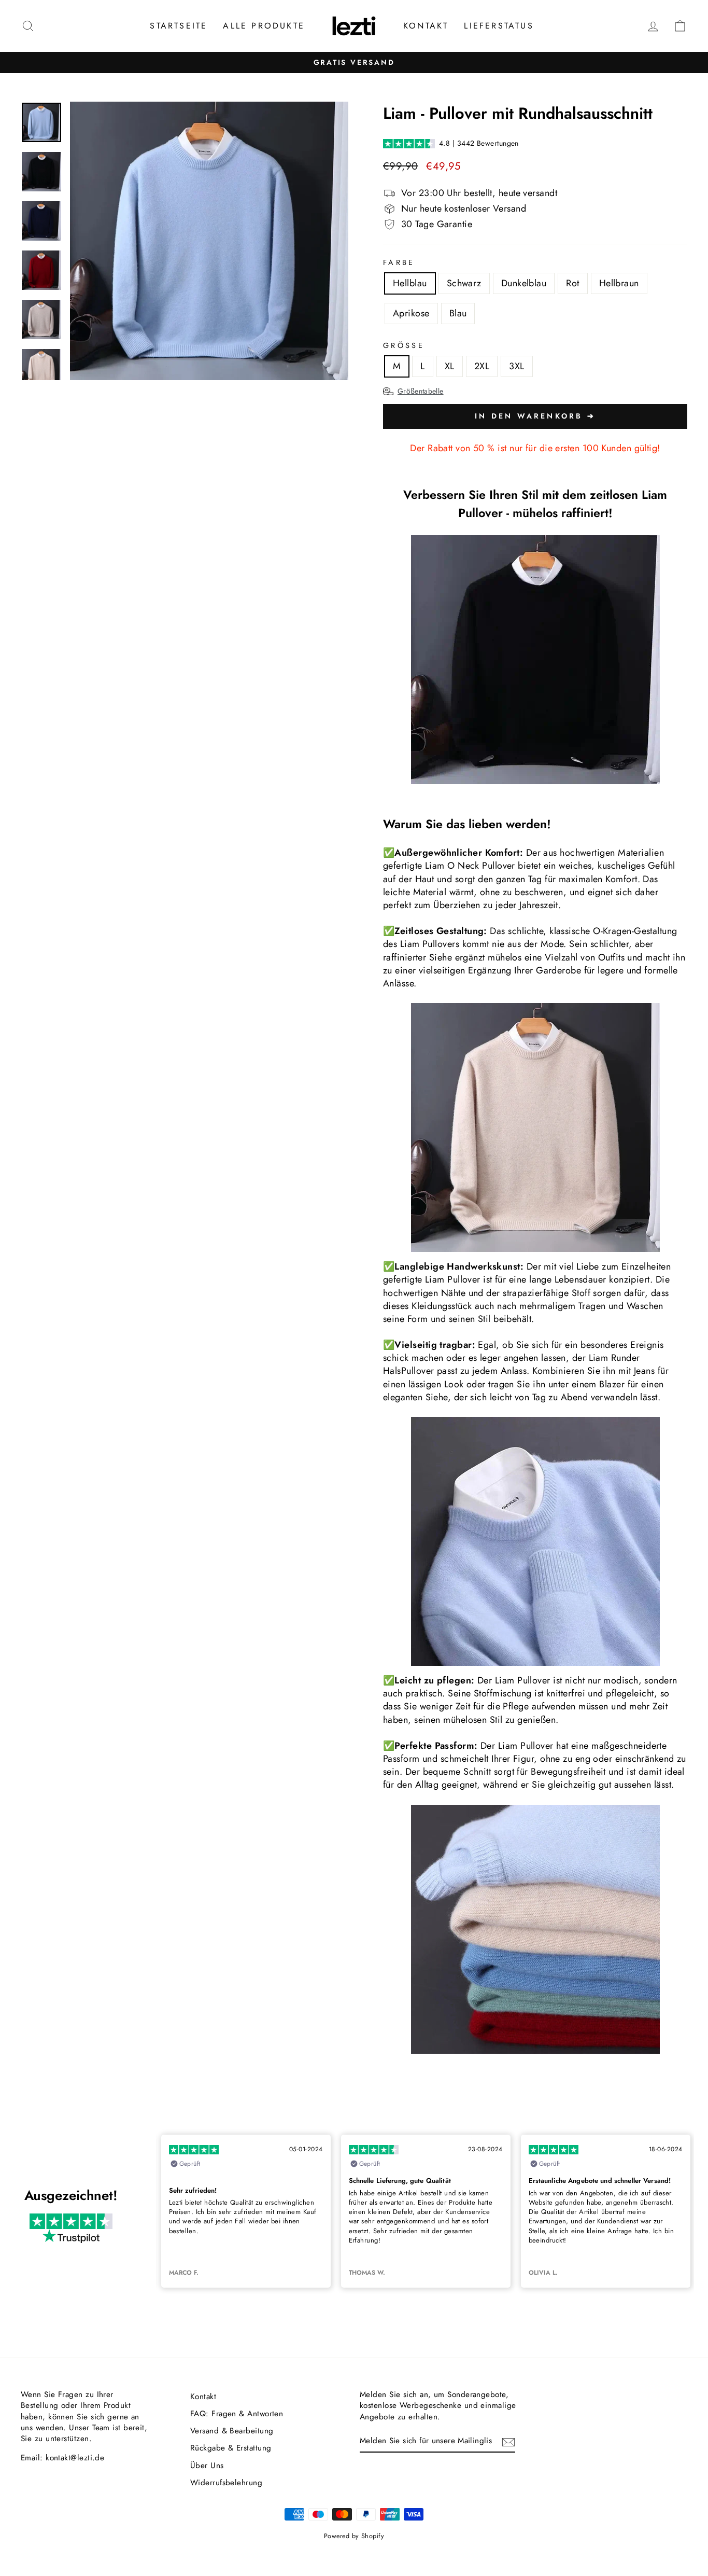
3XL (516, 366)
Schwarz (464, 283)
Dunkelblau (524, 283)
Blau (458, 313)
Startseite (179, 26)
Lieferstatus (499, 26)
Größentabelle (421, 391)
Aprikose (411, 313)
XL (450, 366)
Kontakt (426, 26)
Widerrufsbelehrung (226, 2483)
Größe (404, 345)
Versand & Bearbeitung (232, 2431)
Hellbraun (619, 283)
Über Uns (207, 2466)
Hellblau (410, 283)
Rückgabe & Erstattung (231, 2448)
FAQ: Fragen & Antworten (237, 2414)
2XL (482, 366)
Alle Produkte (264, 26)
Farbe (399, 262)
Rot (572, 283)
